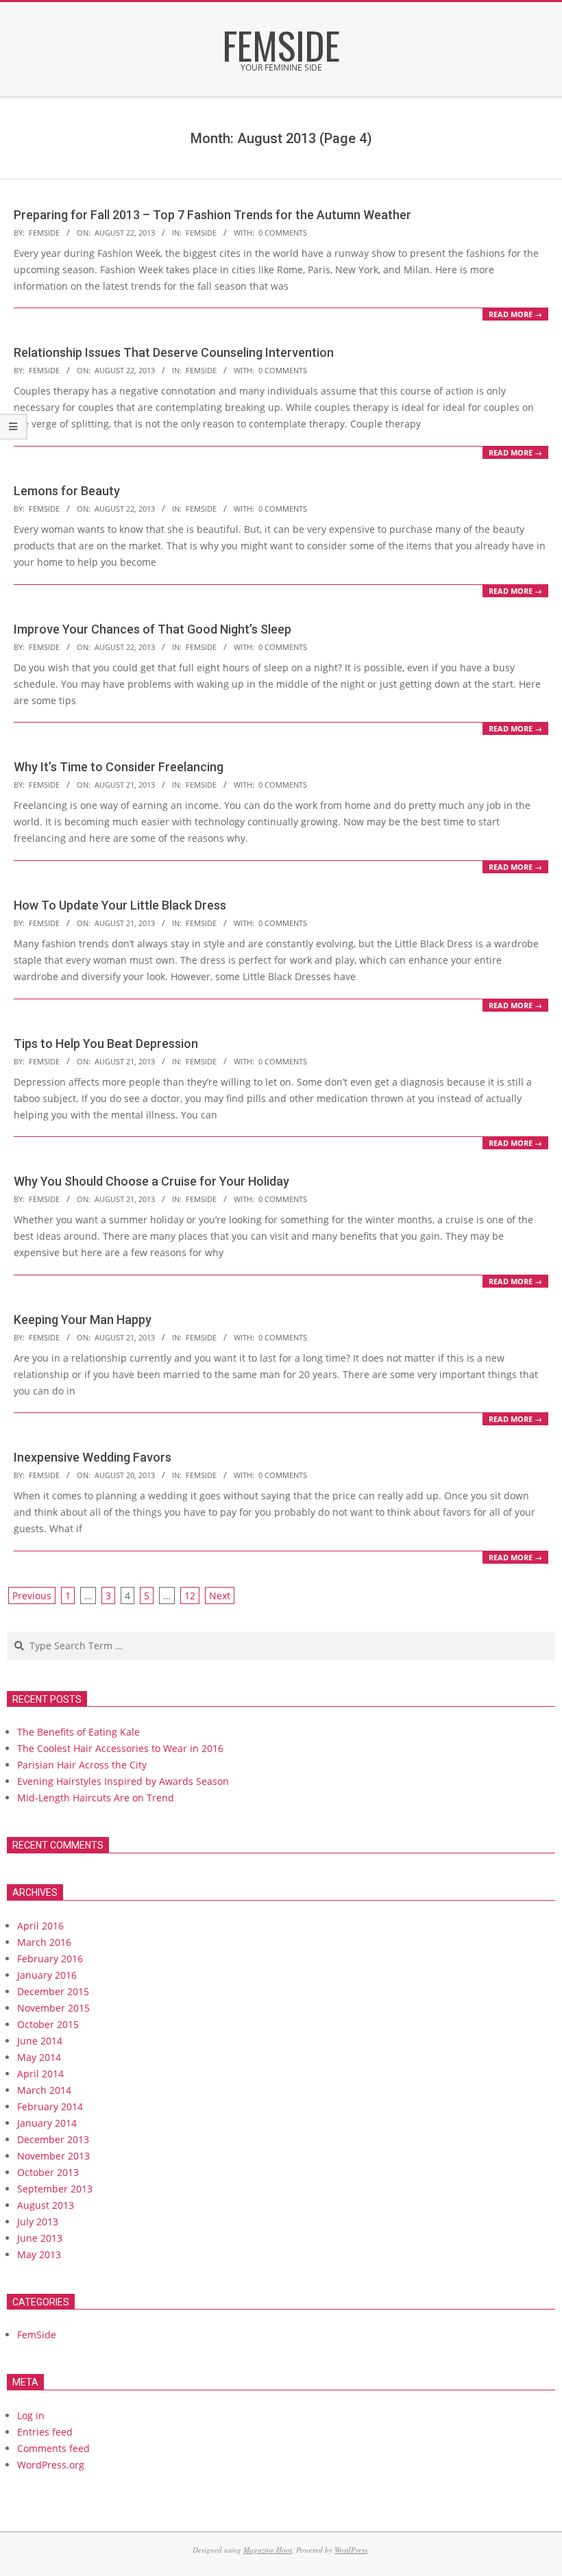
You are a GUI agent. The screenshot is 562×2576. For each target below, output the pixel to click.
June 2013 (40, 2238)
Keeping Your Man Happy (83, 1320)
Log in (31, 2415)
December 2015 (53, 1991)
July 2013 (38, 2222)
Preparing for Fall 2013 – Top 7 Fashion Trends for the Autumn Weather (212, 215)
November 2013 (53, 2156)
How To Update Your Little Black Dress (120, 905)
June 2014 (40, 2041)
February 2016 (50, 1959)
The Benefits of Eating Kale (78, 1732)
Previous (32, 1596)
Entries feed (45, 2432)
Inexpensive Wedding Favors (93, 1457)
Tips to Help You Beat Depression (106, 1043)
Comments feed (53, 2448)
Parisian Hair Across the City (82, 1765)
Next (220, 1596)
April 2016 (40, 1926)
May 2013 (39, 2254)
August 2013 (46, 2205)
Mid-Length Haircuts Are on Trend (96, 1798)
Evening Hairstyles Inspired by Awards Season (123, 1781)
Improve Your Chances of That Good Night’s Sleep (152, 629)
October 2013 (48, 2172)
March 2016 (44, 1942)
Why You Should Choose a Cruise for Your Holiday (151, 1181)
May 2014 (39, 2057)
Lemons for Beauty (67, 491)
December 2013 (53, 2139)
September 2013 (55, 2189)
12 (190, 1596)
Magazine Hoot (268, 2550)
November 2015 (53, 2008)
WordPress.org (51, 2465)
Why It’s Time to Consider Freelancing (119, 767)
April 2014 (40, 2074)
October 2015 (48, 2024)
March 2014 (44, 2090)
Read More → (515, 314)
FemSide (201, 233)
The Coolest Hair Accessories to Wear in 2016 (120, 1748)
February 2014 (50, 2106)
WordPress (351, 2550)
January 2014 (47, 2123)
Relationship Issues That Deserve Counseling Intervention (174, 352)
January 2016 (47, 1975)
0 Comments (283, 233)
